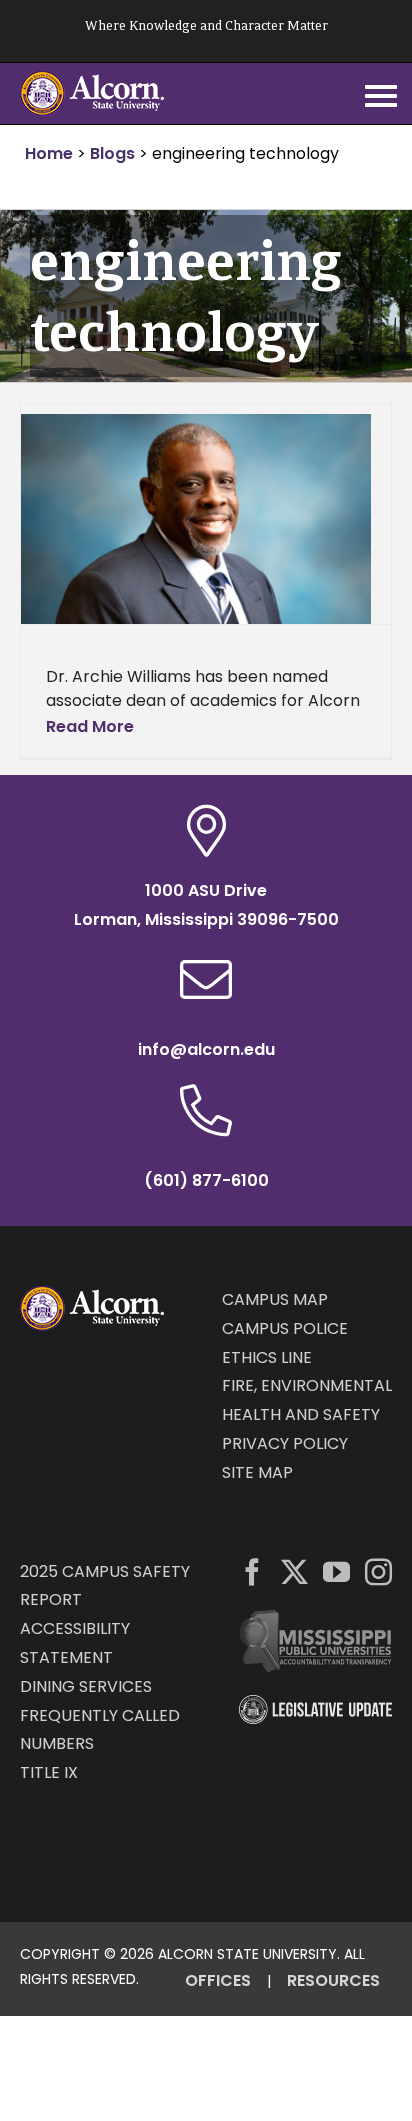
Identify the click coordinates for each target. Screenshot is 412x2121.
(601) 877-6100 (206, 1180)
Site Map (257, 1472)
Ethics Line (267, 1357)
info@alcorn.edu (206, 1049)
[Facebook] (252, 1571)
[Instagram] (378, 1571)
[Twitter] (294, 1571)
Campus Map (275, 1299)
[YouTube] (336, 1571)
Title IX (49, 1772)
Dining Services (86, 1686)
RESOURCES (333, 1980)
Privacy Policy (285, 1443)
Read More (90, 726)
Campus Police (285, 1328)
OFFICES (218, 1980)
